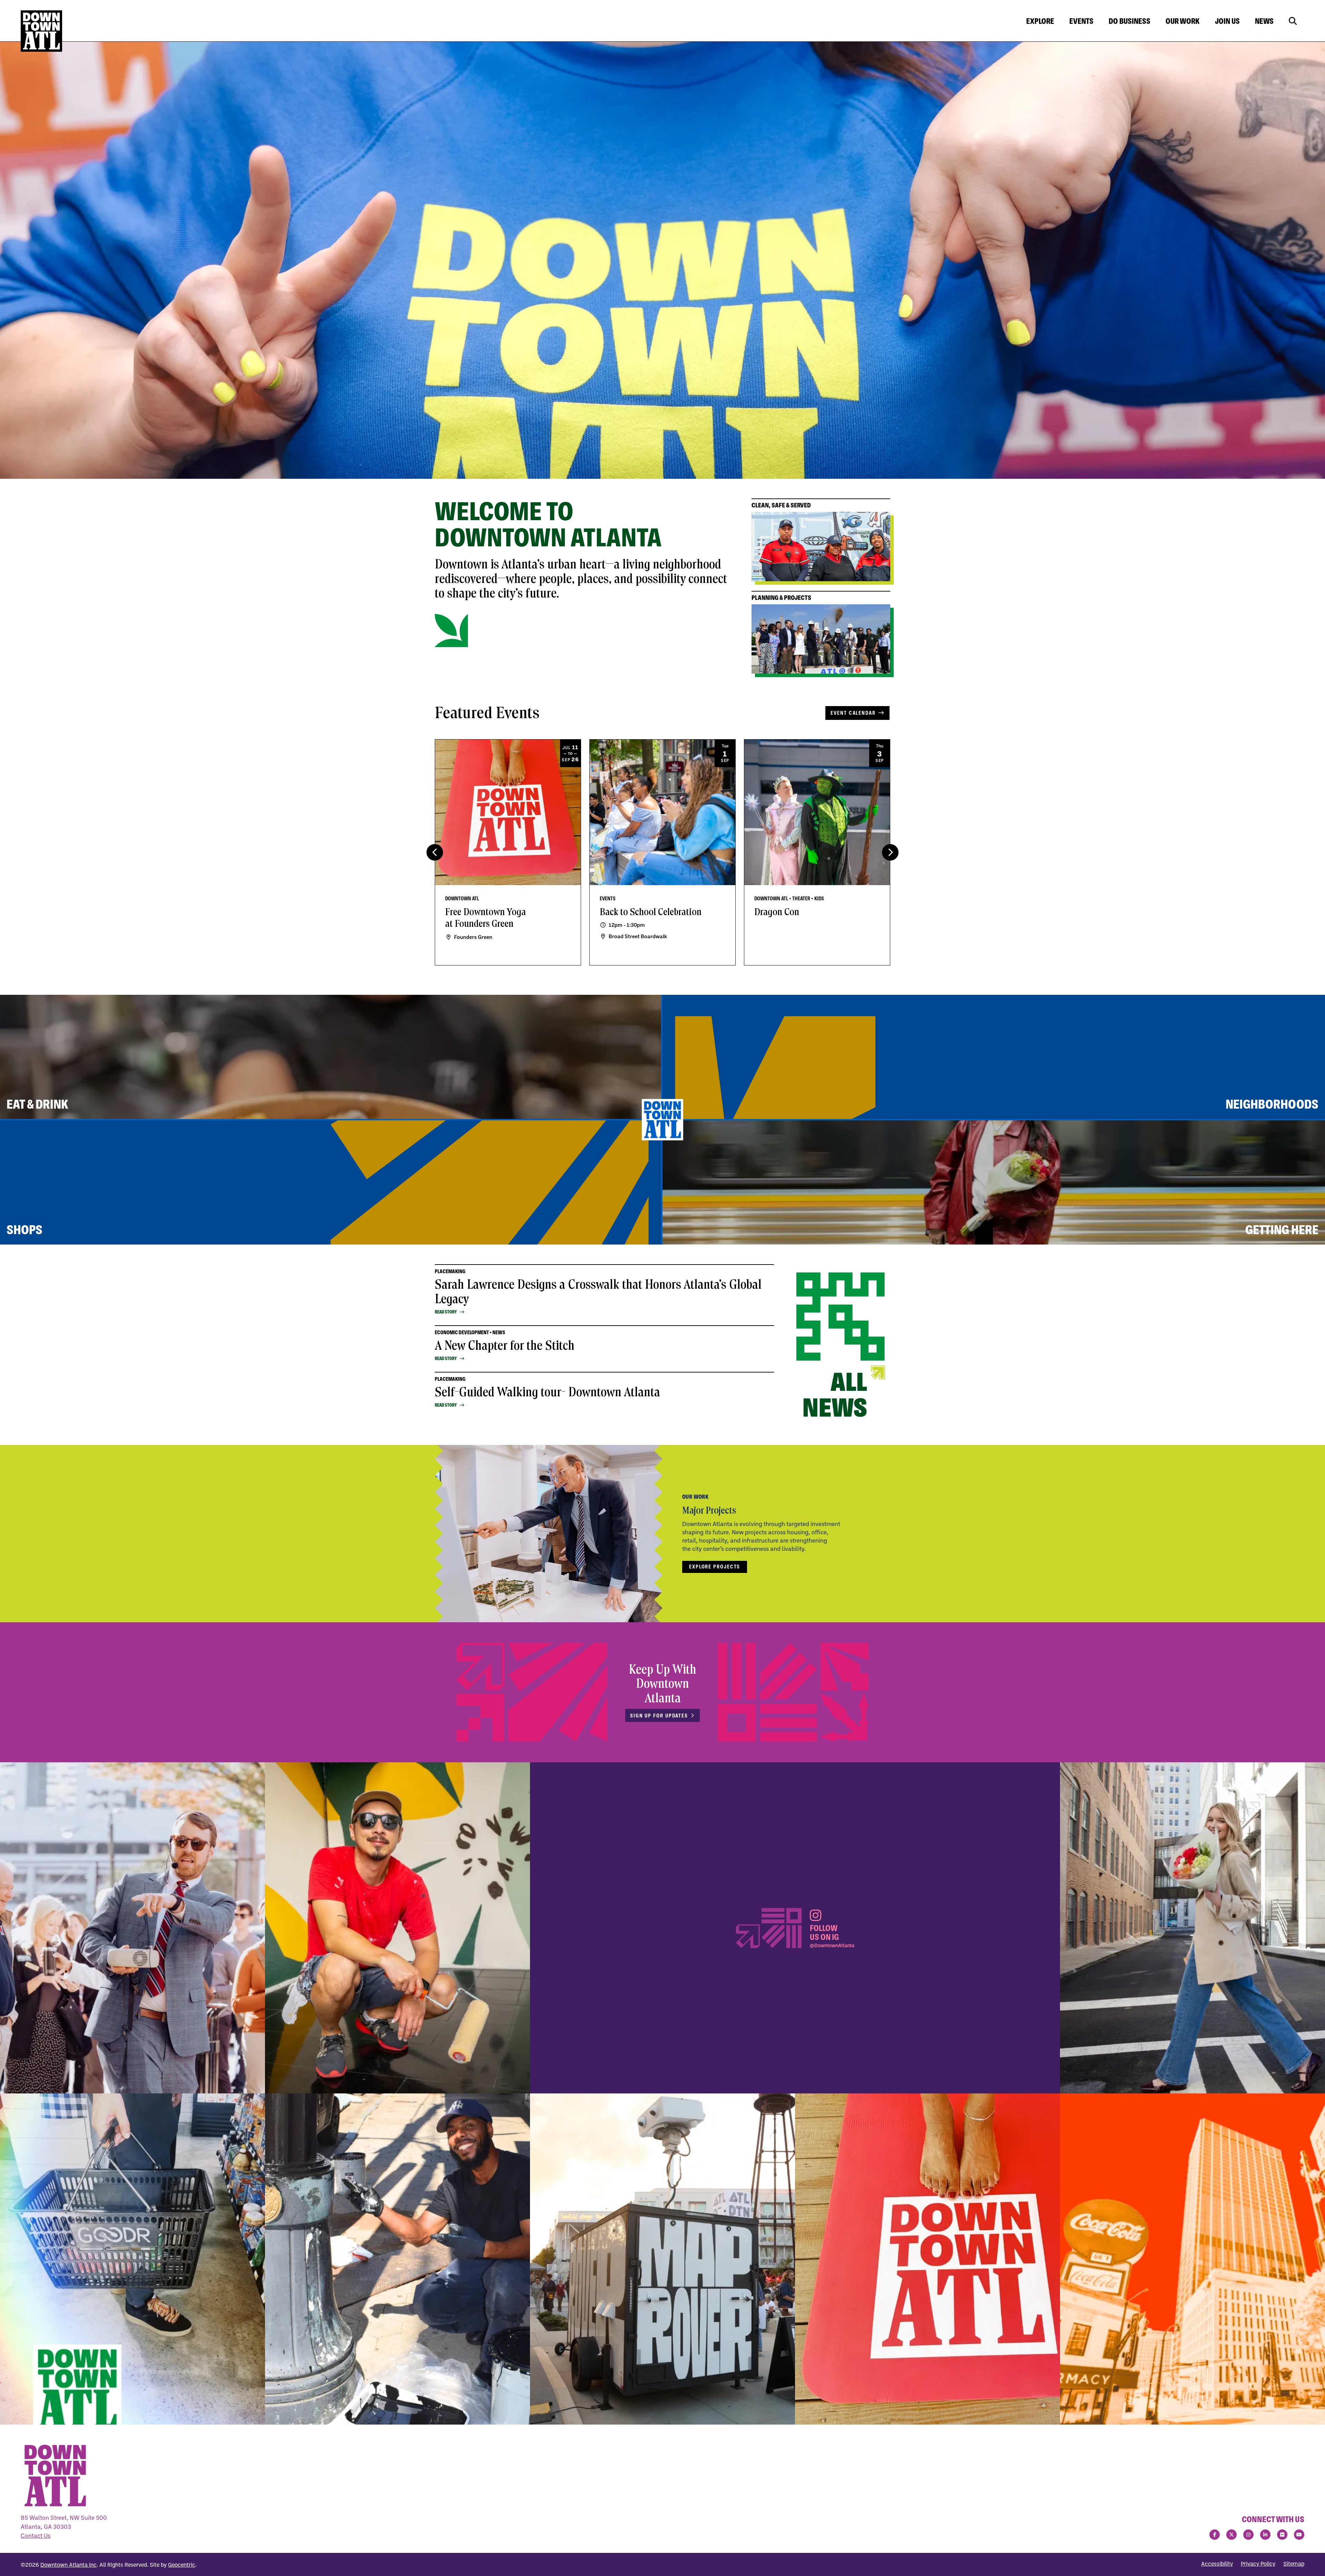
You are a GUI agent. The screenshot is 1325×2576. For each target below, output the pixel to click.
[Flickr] (1282, 2535)
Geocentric (182, 2565)
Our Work (1183, 21)
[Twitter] (1231, 2535)
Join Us (1227, 21)
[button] (890, 852)
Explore (1040, 21)
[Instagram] (1248, 2535)
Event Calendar (853, 713)
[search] (1293, 21)
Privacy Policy (1258, 2564)
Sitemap (1294, 2564)
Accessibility (1217, 2564)
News (1264, 21)
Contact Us (36, 2535)
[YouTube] (1299, 2535)
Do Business (1130, 21)
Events (1081, 21)
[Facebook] (1215, 2535)
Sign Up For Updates (659, 1716)
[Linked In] (1265, 2535)
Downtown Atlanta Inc (68, 2565)
